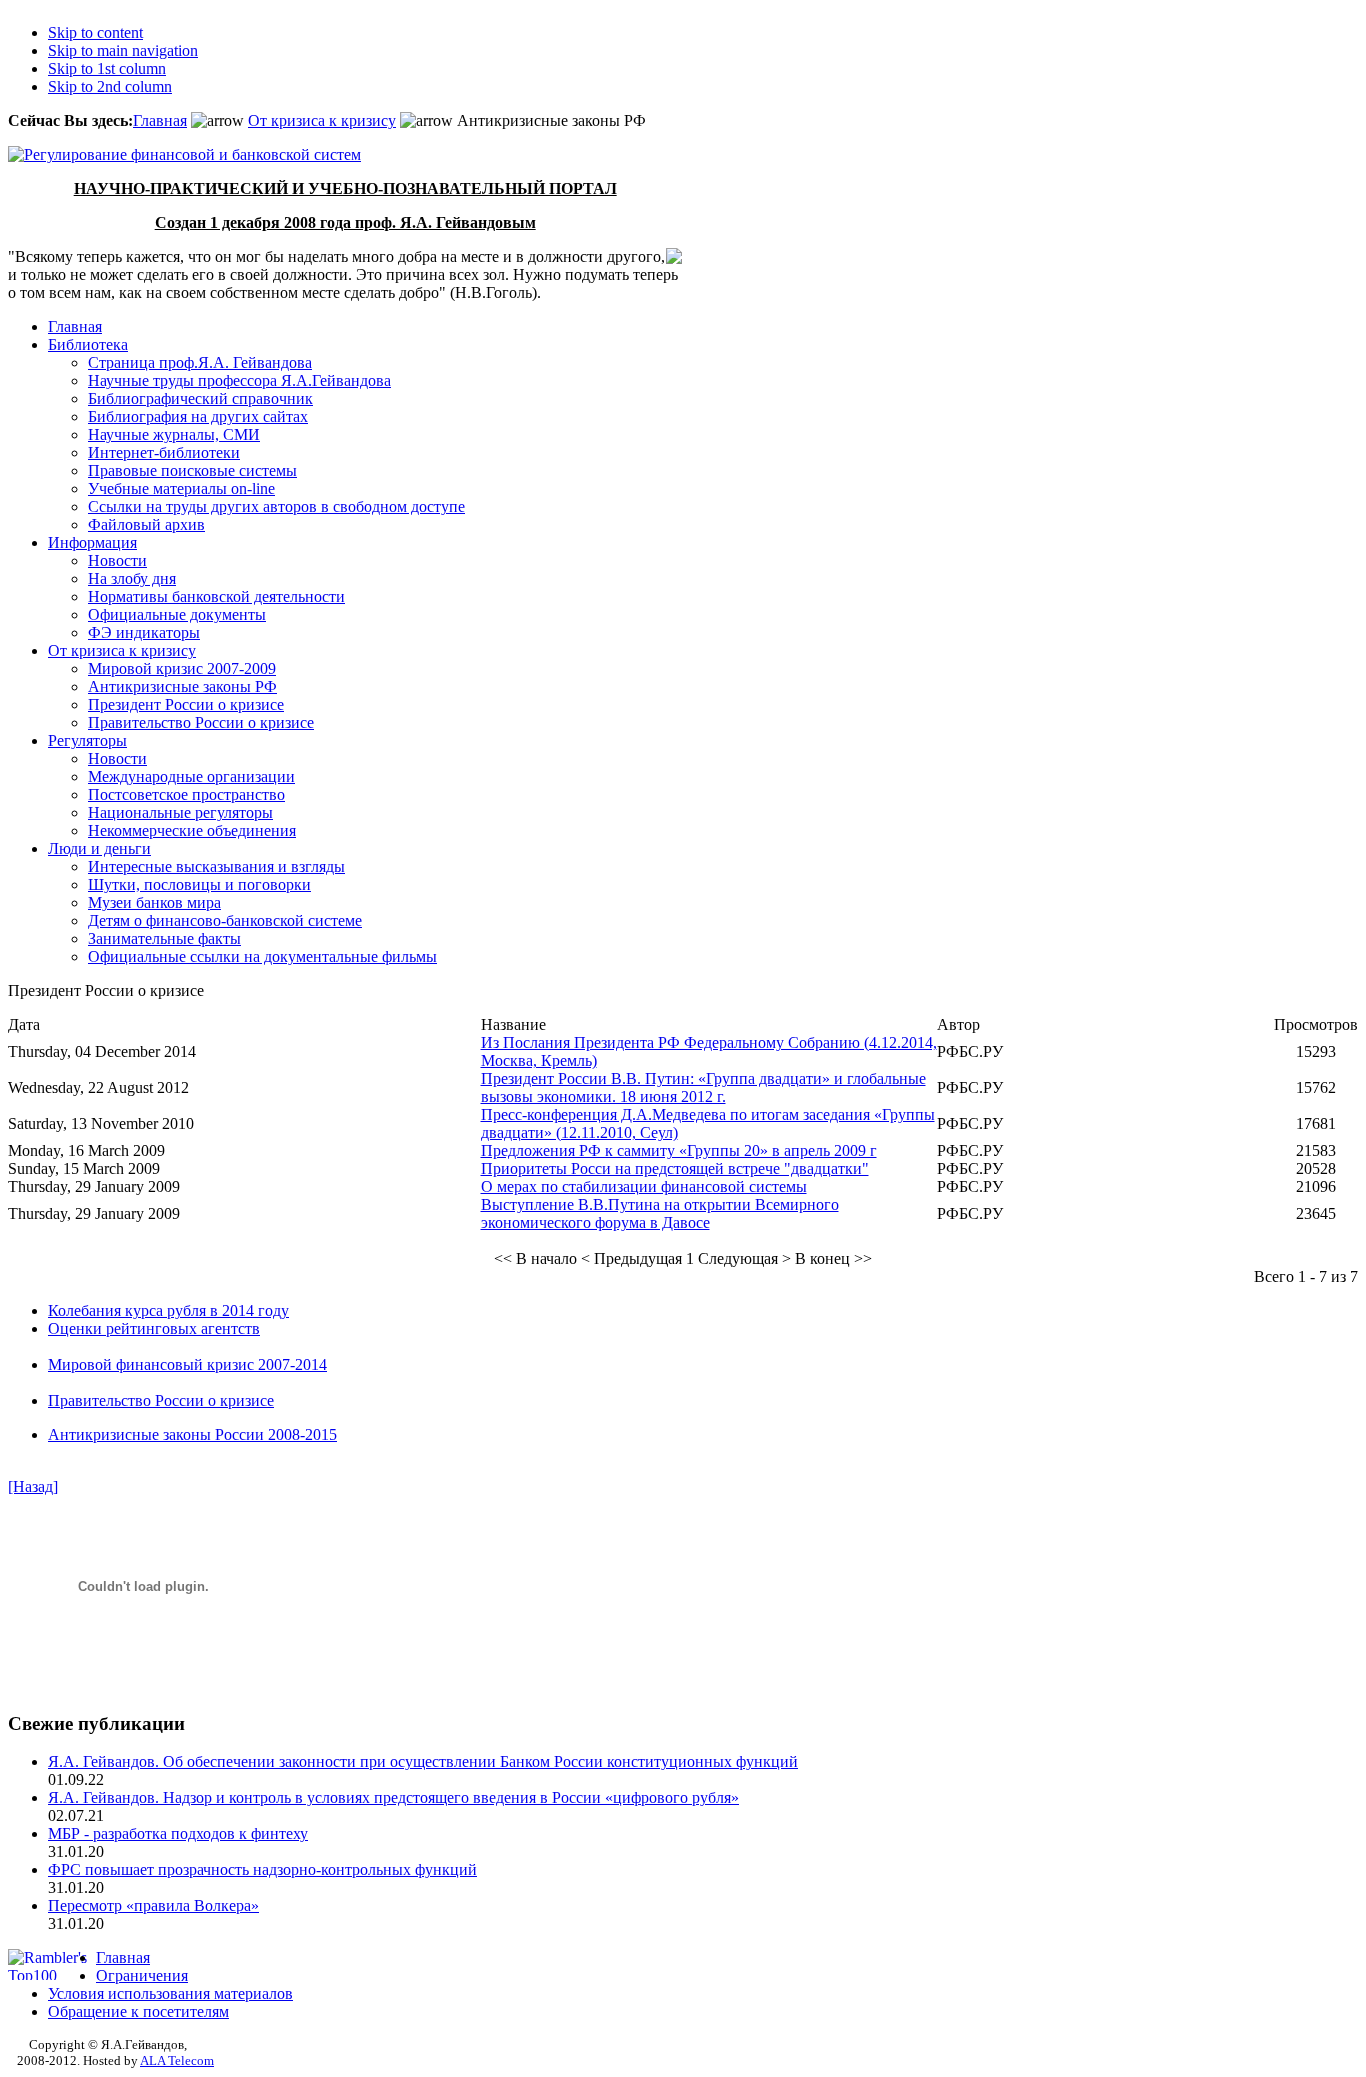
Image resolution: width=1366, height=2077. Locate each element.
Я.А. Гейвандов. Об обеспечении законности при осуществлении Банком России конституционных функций (423, 1761)
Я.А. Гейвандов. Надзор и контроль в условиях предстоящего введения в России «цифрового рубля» (393, 1797)
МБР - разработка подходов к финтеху (178, 1833)
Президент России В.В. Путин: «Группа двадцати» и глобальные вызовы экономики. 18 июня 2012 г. (703, 1087)
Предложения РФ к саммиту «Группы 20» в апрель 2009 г (679, 1150)
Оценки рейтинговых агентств (154, 1328)
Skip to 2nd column (110, 86)
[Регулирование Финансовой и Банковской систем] (184, 154)
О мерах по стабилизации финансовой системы (644, 1186)
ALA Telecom (177, 2060)
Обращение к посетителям (138, 2011)
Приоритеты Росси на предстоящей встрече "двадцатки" (675, 1168)
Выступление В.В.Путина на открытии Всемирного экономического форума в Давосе (660, 1213)
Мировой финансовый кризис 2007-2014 (187, 1364)
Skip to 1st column (107, 68)
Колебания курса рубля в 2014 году (168, 1310)
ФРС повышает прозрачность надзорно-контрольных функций (262, 1869)
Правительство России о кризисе (161, 1400)
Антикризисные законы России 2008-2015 (192, 1434)
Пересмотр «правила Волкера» (153, 1905)
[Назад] (33, 1486)
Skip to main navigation (123, 50)
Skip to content (95, 32)
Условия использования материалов (170, 1993)
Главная (160, 120)
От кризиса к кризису (322, 120)
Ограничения (142, 1975)
